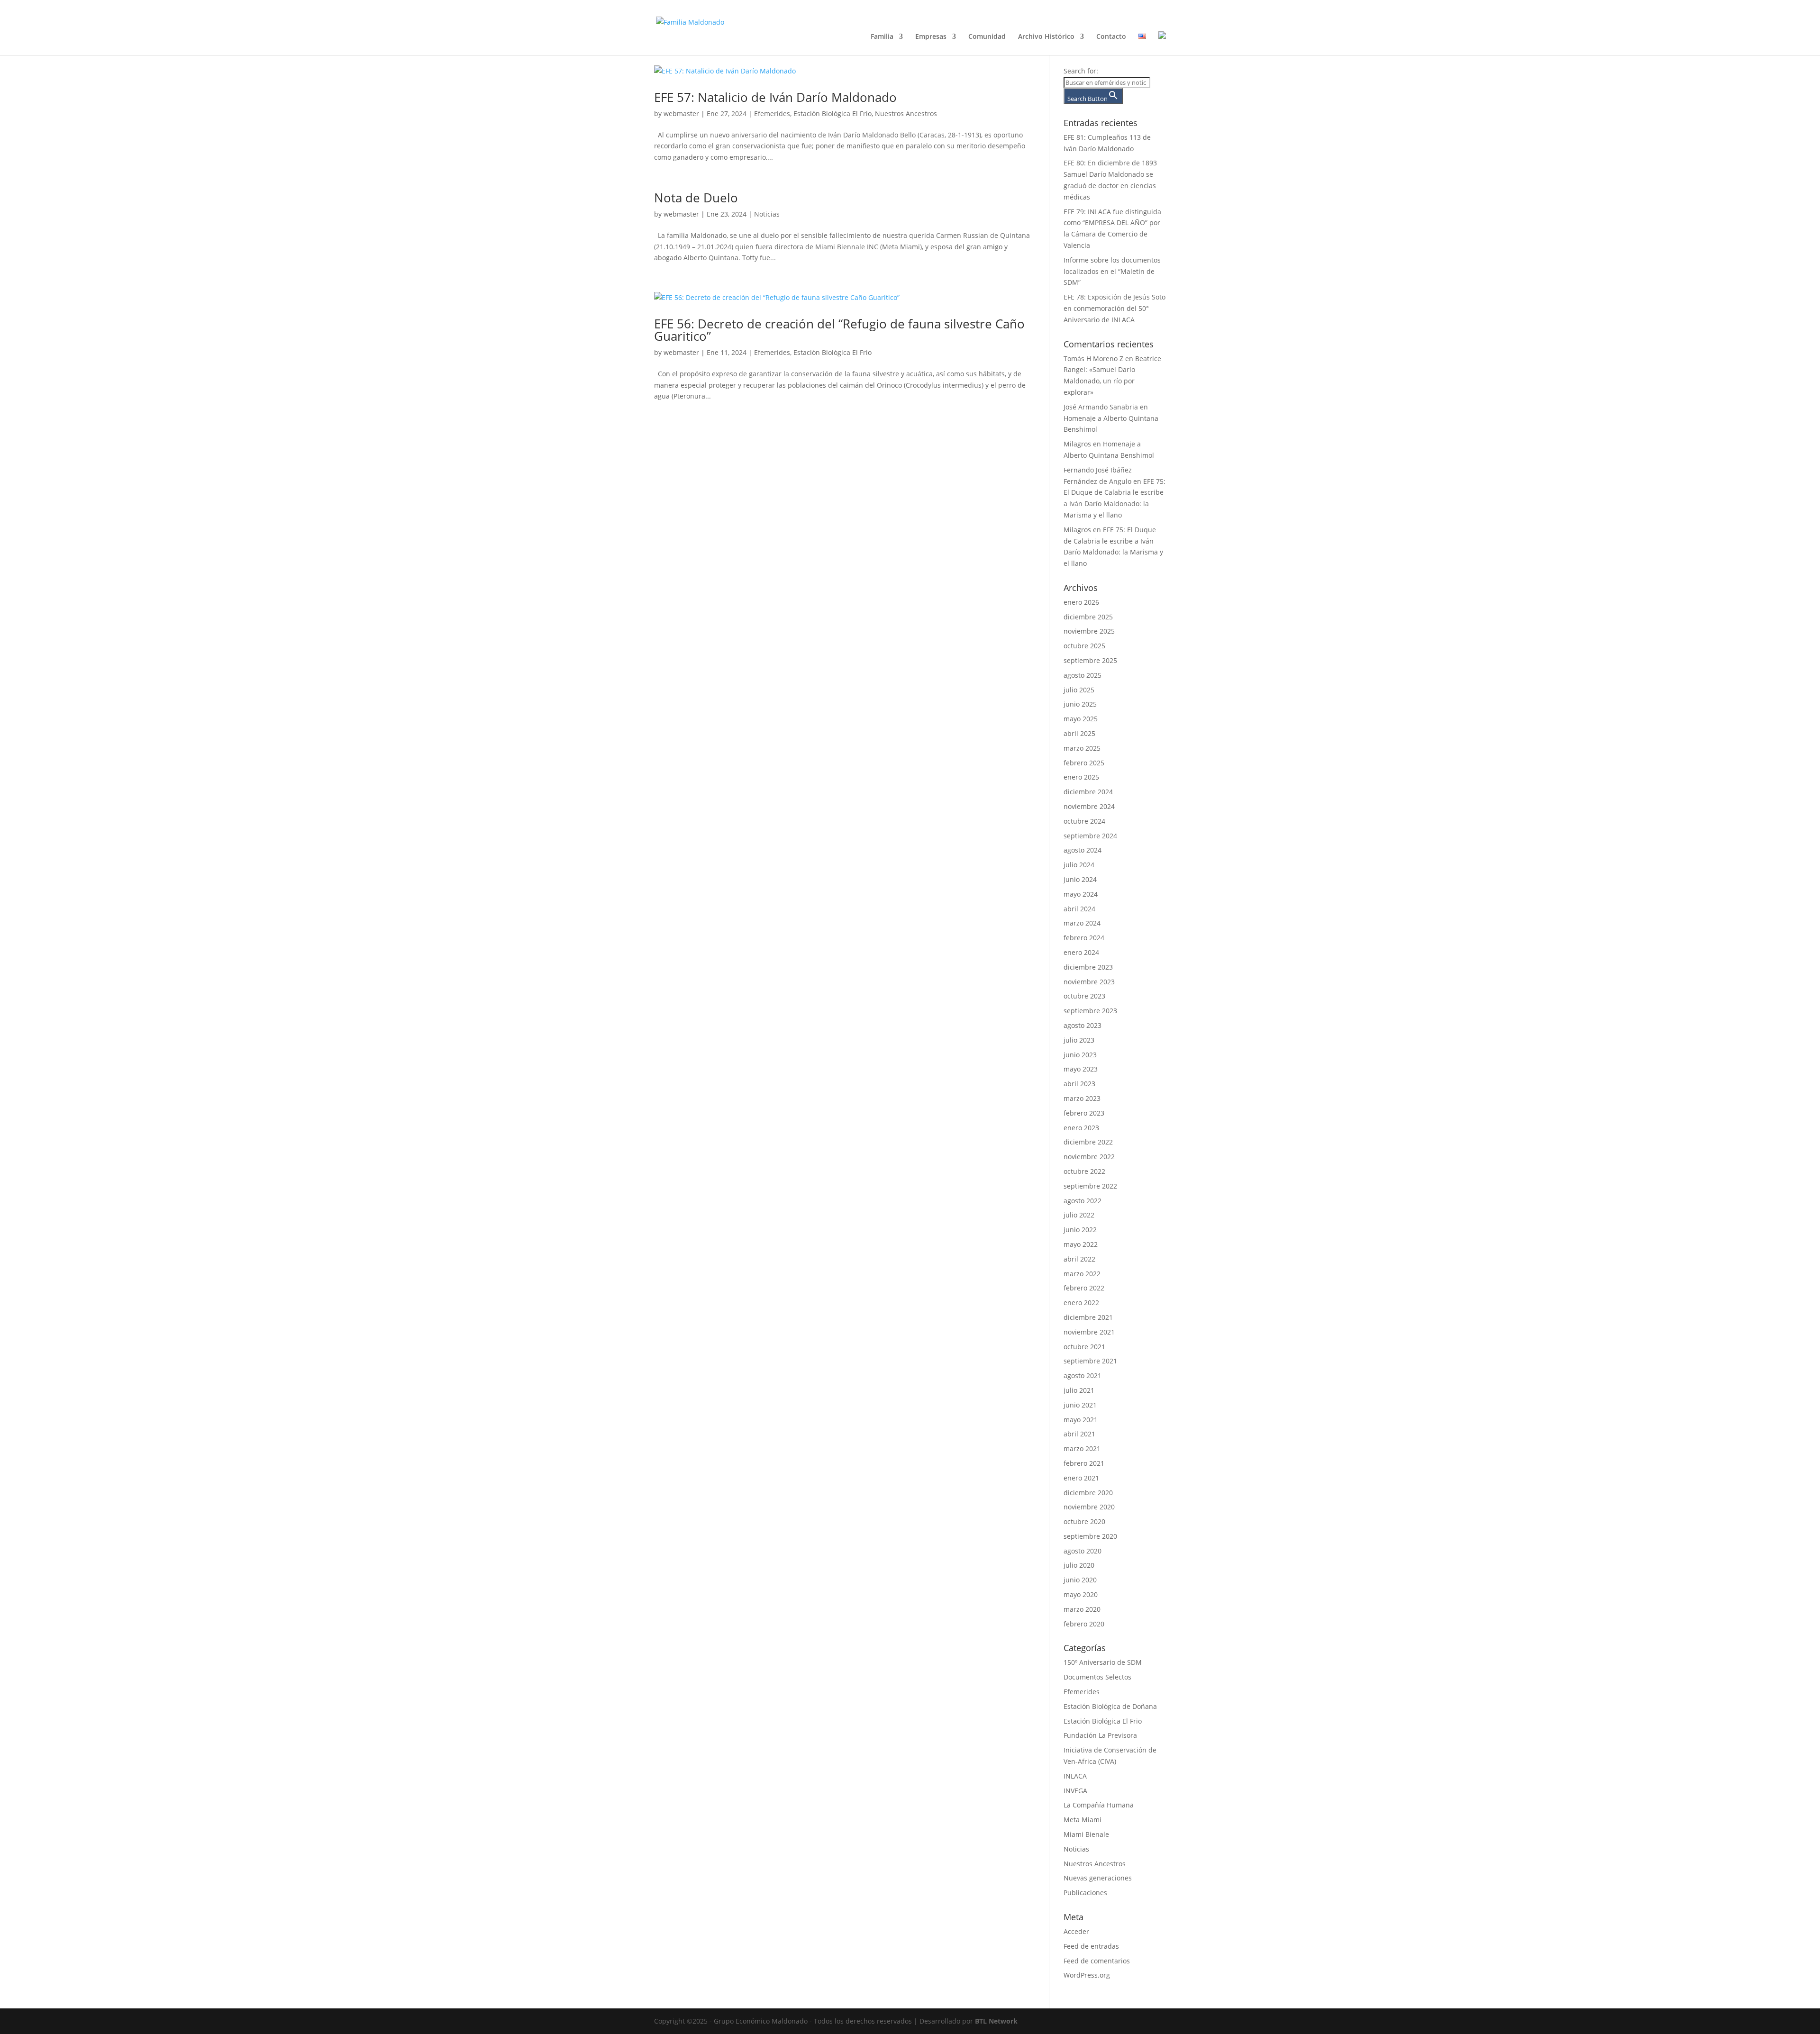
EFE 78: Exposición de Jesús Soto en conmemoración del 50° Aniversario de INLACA (1115, 308)
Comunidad (987, 37)
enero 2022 (1081, 1303)
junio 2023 (1080, 1055)
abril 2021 (1079, 1434)
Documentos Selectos (1097, 1677)
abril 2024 (1079, 909)
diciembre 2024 (1088, 792)
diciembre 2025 (1088, 617)
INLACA (1075, 1776)
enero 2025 (1081, 777)
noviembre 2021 (1089, 1332)
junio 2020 (1080, 1580)
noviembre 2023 (1089, 982)
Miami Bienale (1086, 1834)
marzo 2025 (1082, 748)
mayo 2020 (1081, 1594)
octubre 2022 (1084, 1171)
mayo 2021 (1081, 1420)
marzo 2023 (1082, 1098)
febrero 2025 (1084, 763)
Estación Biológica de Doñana (1110, 1706)
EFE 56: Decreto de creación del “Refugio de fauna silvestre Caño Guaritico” (839, 330)
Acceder (1076, 1931)
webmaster (681, 114)
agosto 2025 (1083, 675)
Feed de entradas (1091, 1946)
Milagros (1077, 444)
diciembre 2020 (1088, 1493)
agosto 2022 (1083, 1201)
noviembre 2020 (1089, 1507)
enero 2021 (1081, 1478)
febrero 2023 (1084, 1113)
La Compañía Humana (1099, 1805)
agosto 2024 (1083, 850)
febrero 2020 (1084, 1624)
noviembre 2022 (1089, 1157)
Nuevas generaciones (1098, 1878)
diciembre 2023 (1088, 967)
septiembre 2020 (1090, 1536)
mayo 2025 (1081, 719)
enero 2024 (1081, 952)
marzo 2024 (1082, 923)
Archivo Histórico (1046, 37)
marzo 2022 (1082, 1274)
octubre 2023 (1084, 996)
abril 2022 (1079, 1259)
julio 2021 (1079, 1390)
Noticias (767, 214)
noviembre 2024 (1089, 806)
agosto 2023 (1083, 1025)
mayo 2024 (1081, 894)
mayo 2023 (1081, 1069)
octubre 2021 (1084, 1347)
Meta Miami (1083, 1820)
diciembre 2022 (1088, 1142)
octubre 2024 (1084, 821)
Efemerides (772, 114)
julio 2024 (1079, 865)
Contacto (1111, 37)
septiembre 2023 (1090, 1011)
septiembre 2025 (1090, 660)
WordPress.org (1087, 1975)
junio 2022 (1080, 1230)
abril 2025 (1079, 733)
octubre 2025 (1084, 646)
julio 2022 (1079, 1215)
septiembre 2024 (1090, 836)
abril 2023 (1079, 1084)
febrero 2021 (1084, 1463)
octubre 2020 (1084, 1521)
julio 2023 (1079, 1040)
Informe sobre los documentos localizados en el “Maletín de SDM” (1112, 271)
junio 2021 (1080, 1405)
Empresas (931, 37)
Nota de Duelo (696, 198)
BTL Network (996, 2021)
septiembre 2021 (1090, 1361)
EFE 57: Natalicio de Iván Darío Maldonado (775, 97)
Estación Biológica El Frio (833, 114)
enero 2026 (1081, 602)
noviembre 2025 (1089, 631)
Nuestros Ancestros (906, 114)
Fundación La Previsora (1100, 1735)
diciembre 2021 (1088, 1317)
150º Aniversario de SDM (1103, 1662)
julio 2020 (1079, 1565)
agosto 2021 (1083, 1376)
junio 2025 (1080, 704)
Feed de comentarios (1097, 1961)
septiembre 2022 (1090, 1186)
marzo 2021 (1082, 1448)
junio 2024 (1080, 879)
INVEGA (1075, 1791)
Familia (882, 37)
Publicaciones (1085, 1893)
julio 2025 (1079, 690)
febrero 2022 (1084, 1288)
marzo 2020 (1082, 1609)
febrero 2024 (1084, 938)
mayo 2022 (1081, 1244)
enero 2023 (1081, 1128)
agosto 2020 (1083, 1551)
